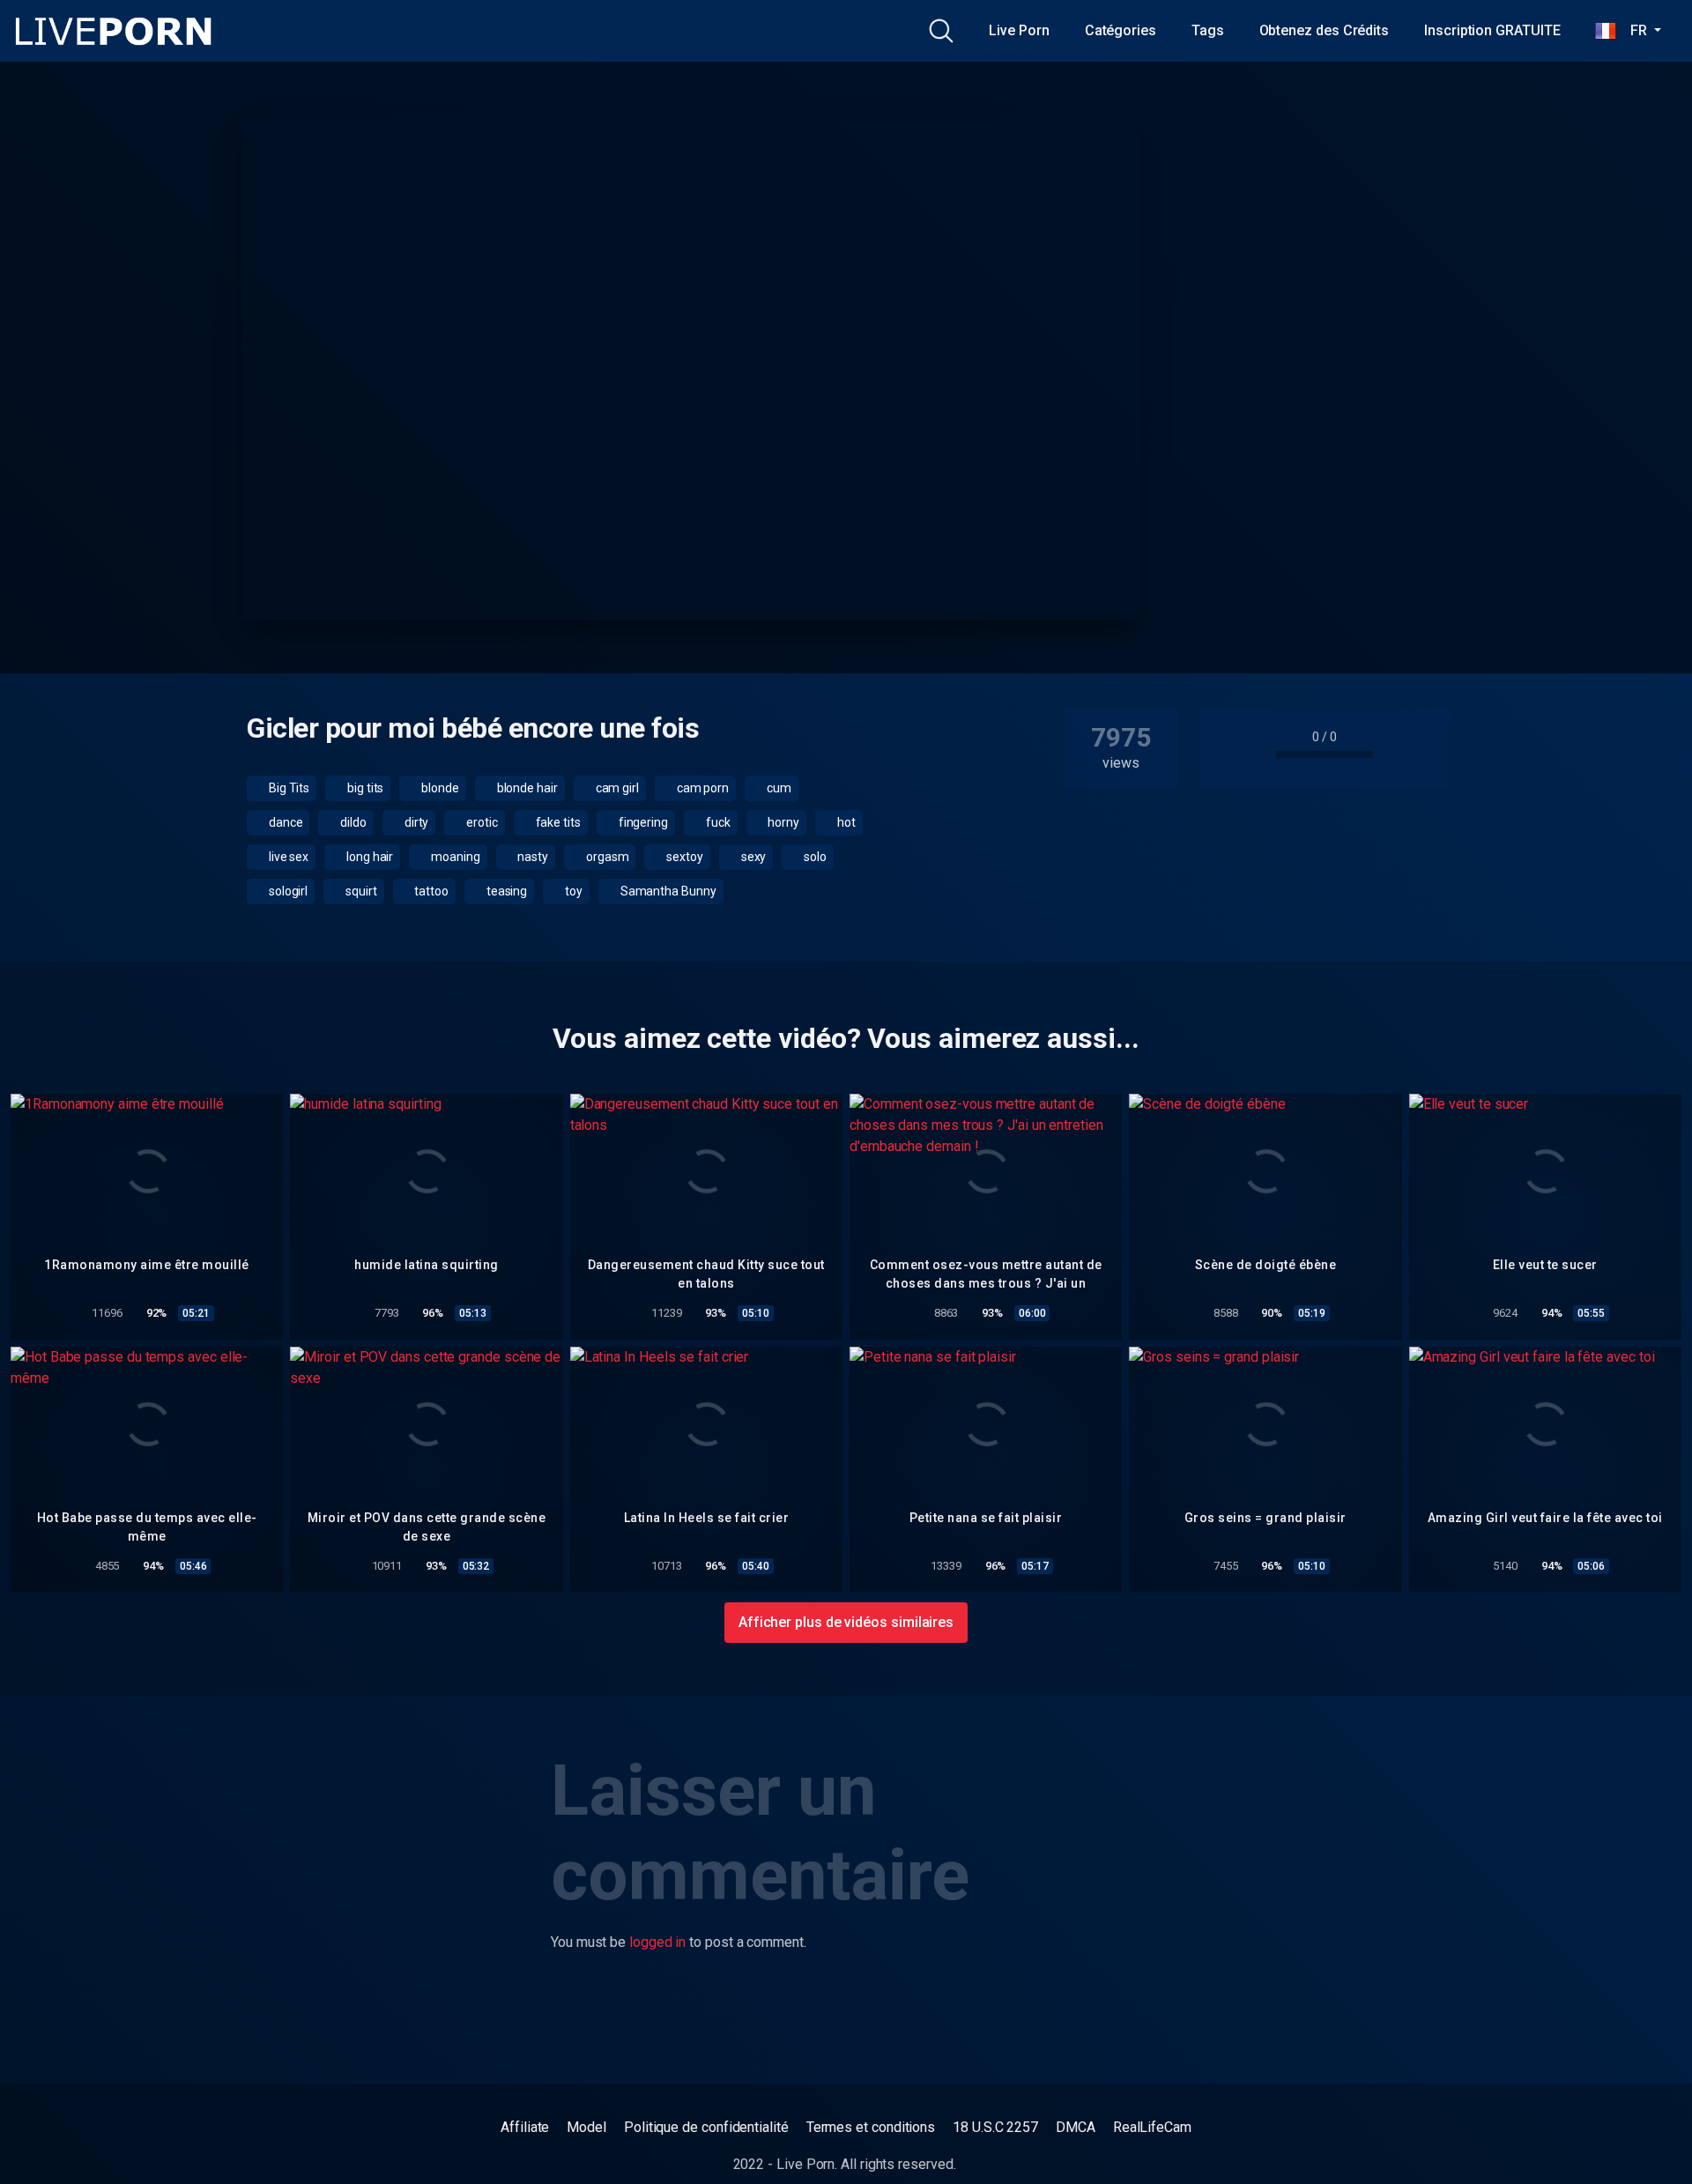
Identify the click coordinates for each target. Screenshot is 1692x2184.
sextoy (683, 857)
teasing (505, 891)
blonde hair (526, 788)
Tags (1208, 30)
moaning (454, 857)
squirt (360, 891)
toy (572, 891)
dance (285, 822)
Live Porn (1019, 30)
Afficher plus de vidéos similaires (846, 1622)
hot (845, 822)
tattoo (430, 891)
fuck (717, 822)
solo (814, 857)
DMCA (1076, 2127)
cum (778, 788)
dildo (352, 822)
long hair (368, 857)
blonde (438, 788)
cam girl (616, 788)
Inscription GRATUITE (1492, 30)
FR (1633, 30)
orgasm (606, 857)
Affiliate (525, 2127)
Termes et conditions (871, 2127)
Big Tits (288, 788)
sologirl (287, 891)
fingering (642, 822)
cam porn (701, 788)
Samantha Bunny (667, 891)
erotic (480, 822)
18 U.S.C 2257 (995, 2127)
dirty (416, 822)
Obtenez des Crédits (1324, 30)
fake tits (557, 822)
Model (586, 2127)
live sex (287, 857)
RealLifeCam (1152, 2127)
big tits (364, 788)
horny (782, 822)
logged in (657, 1942)
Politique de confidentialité (706, 2127)
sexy (753, 857)
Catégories (1121, 30)
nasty (532, 857)
